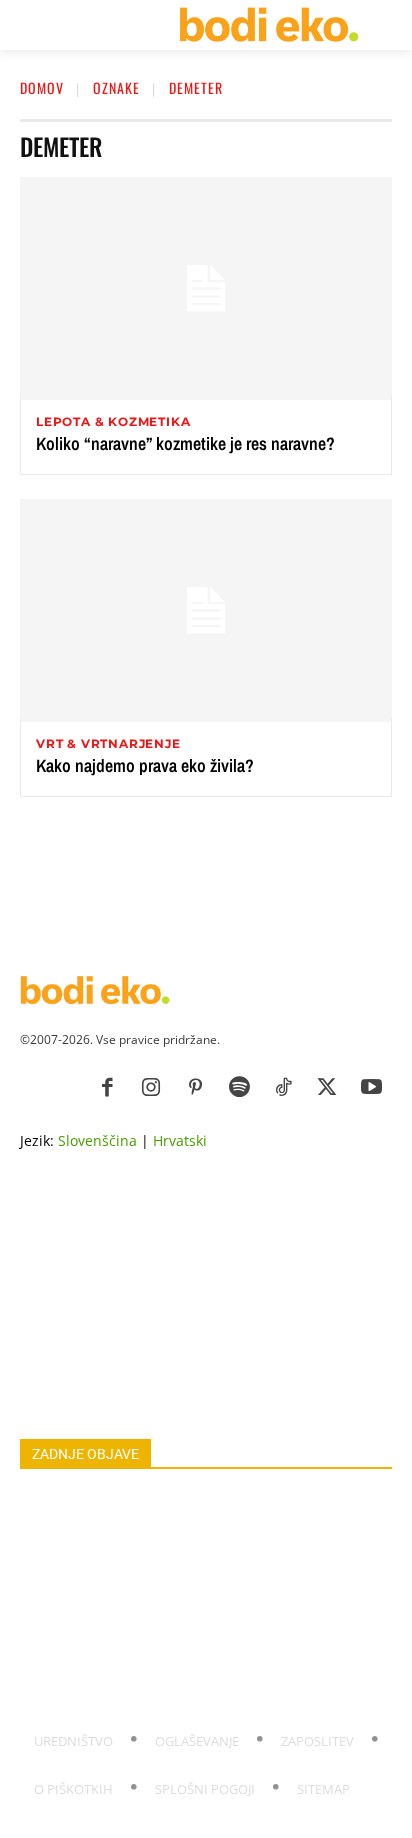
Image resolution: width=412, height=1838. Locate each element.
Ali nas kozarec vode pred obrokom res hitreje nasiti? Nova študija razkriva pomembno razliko (197, 1642)
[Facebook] (107, 1088)
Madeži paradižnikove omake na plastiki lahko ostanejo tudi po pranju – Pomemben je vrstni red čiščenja (204, 1510)
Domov (42, 87)
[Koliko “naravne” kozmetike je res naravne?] (206, 288)
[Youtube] (371, 1088)
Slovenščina (97, 1140)
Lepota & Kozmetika (113, 422)
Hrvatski (180, 1140)
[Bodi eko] (268, 25)
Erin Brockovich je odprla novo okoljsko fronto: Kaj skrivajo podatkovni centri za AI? (187, 1687)
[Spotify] (239, 1088)
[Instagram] (151, 1088)
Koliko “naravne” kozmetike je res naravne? (185, 443)
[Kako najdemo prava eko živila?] (206, 610)
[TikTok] (283, 1088)
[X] (327, 1088)
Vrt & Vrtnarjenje (108, 744)
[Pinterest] (195, 1088)
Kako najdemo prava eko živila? (145, 765)
